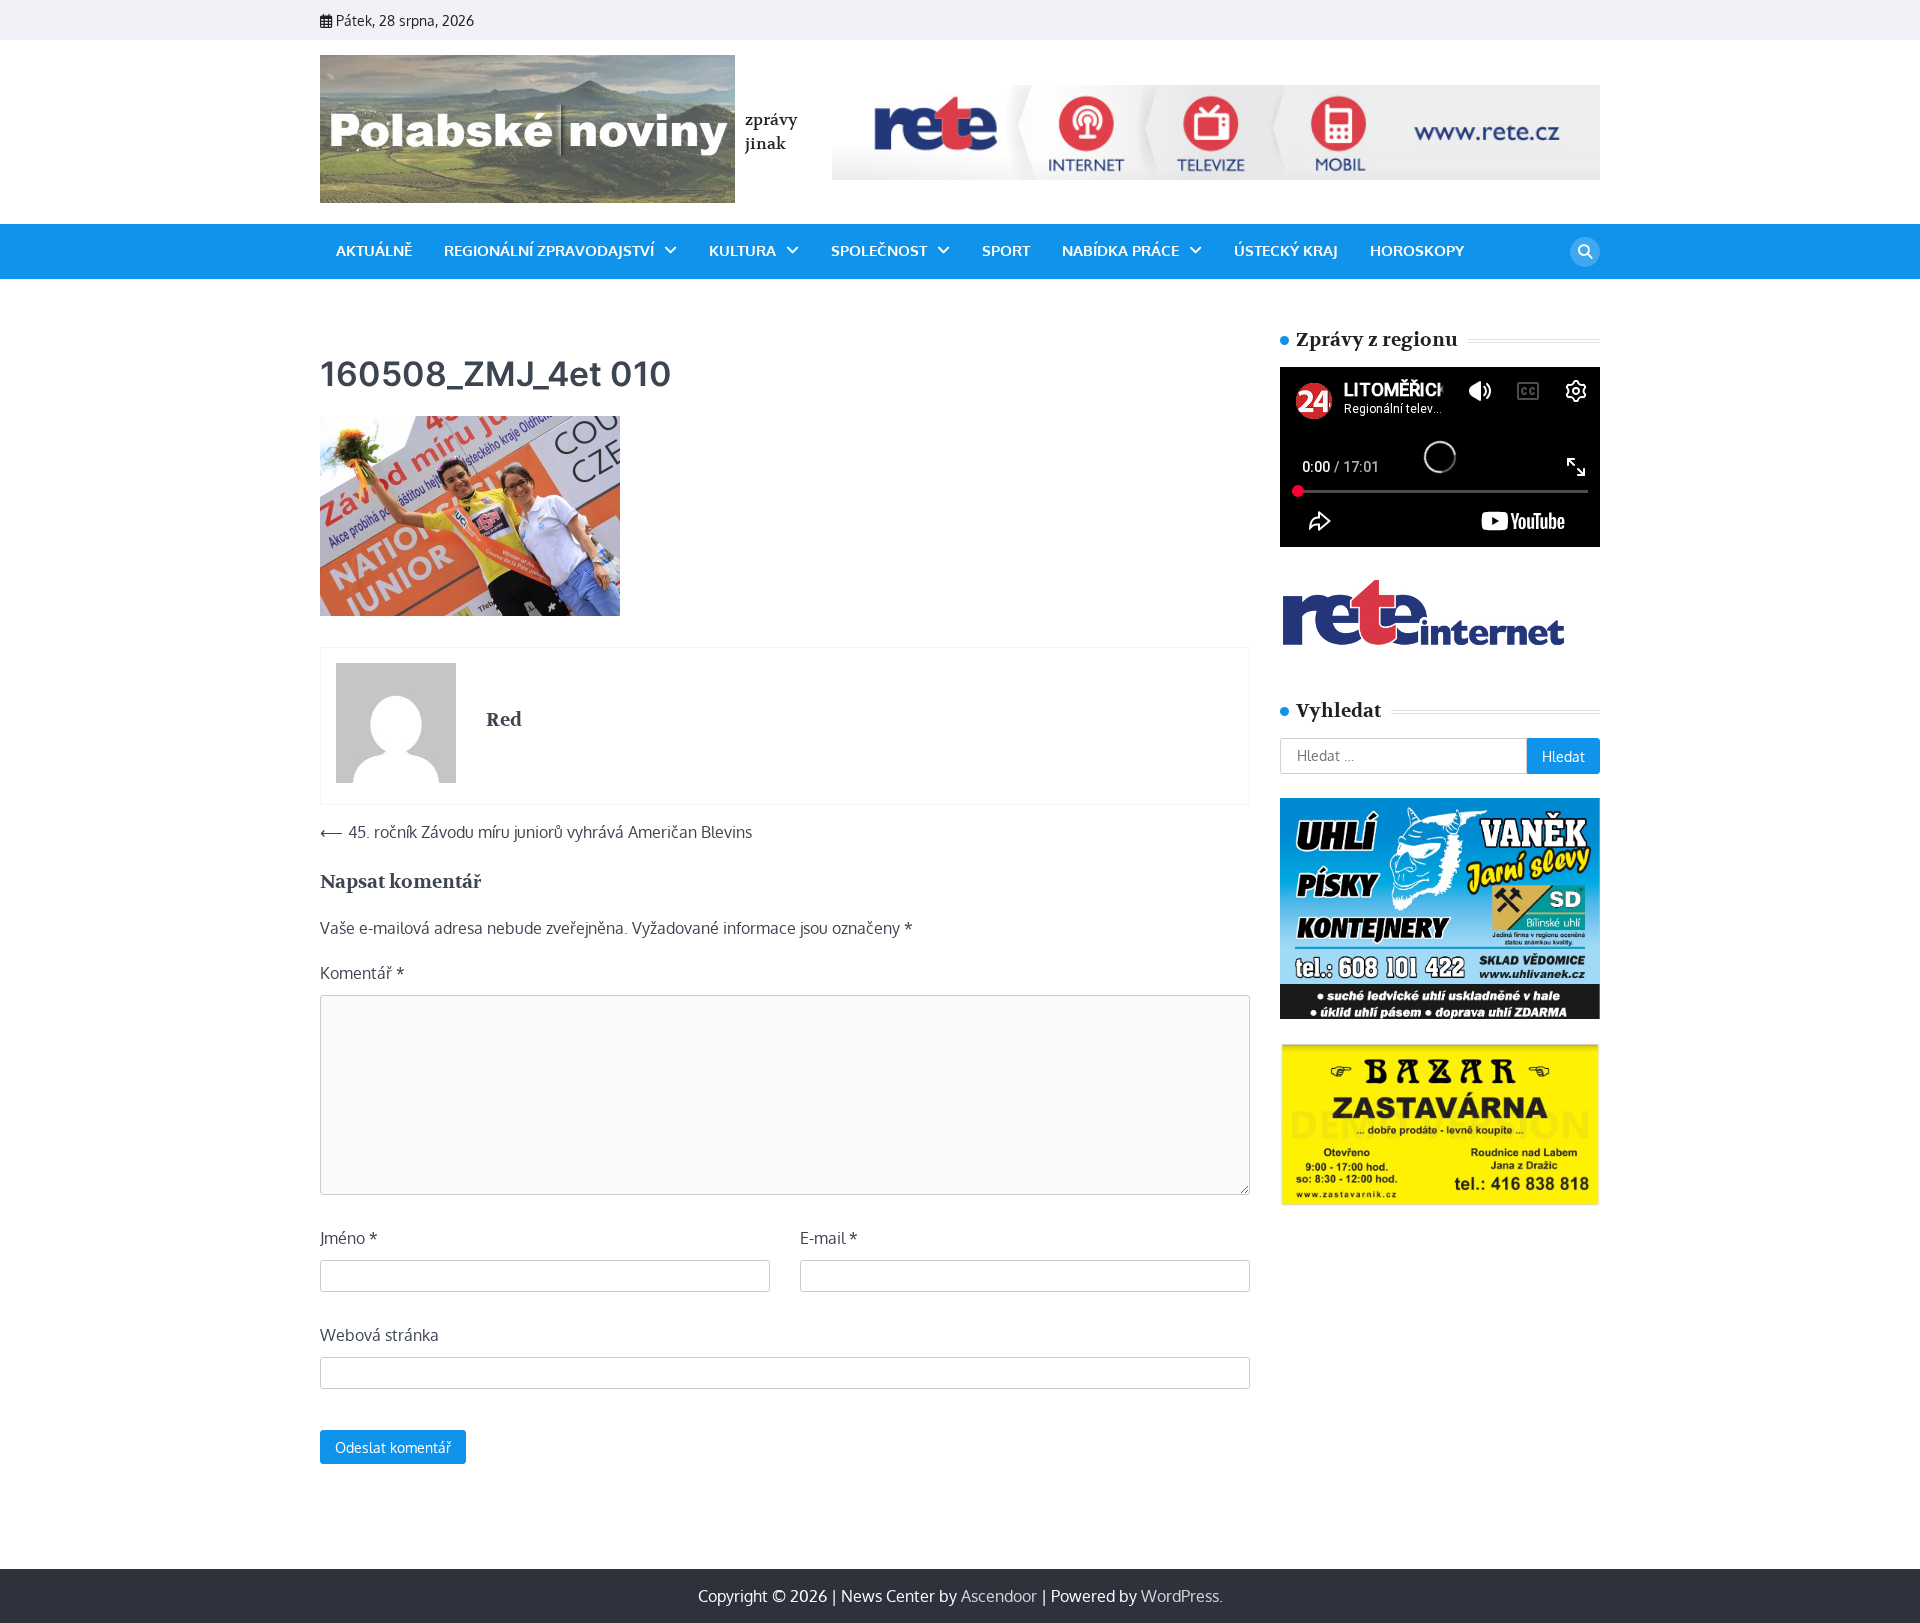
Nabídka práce (1120, 250)
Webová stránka (379, 1335)
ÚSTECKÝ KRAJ (1286, 250)
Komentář (362, 973)
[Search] (1585, 252)
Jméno (349, 1238)
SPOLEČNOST (879, 250)
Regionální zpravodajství (549, 250)
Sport (1006, 250)
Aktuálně (374, 250)
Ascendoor (999, 1596)
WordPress (1180, 1596)
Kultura (742, 250)
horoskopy (1417, 250)
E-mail (829, 1238)
